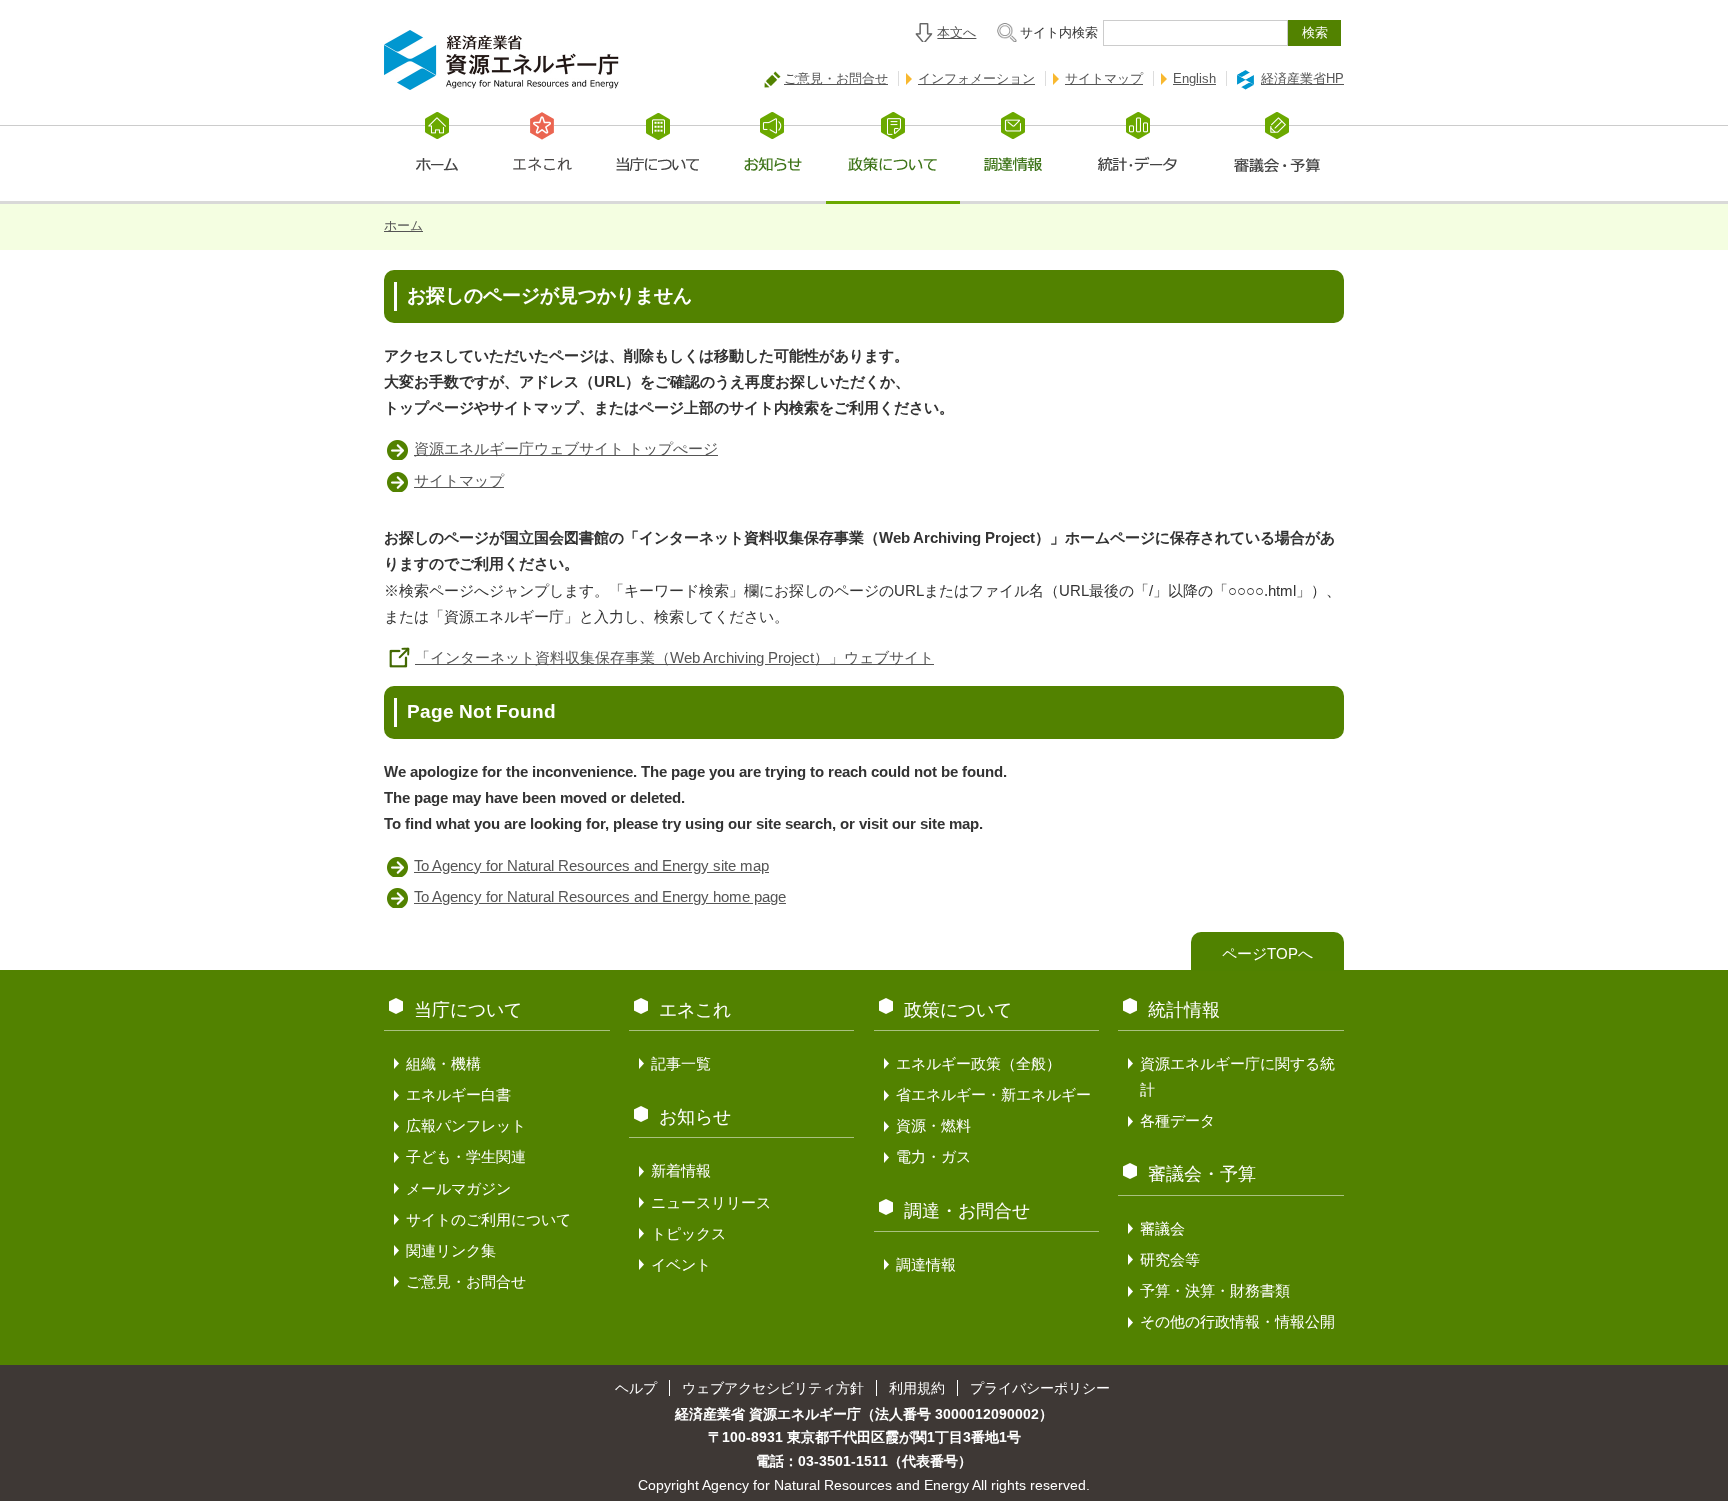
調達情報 (926, 1264)
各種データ (1177, 1120)
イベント (681, 1264)
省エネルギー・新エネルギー (993, 1094)
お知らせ (695, 1117)
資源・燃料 (933, 1125)
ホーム (403, 225)
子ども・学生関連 (466, 1156)
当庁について (468, 1010)
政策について (958, 1010)
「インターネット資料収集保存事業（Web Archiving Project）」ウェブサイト (674, 657)
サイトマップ (1104, 78)
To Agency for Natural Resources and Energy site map (591, 865)
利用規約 (917, 1388)
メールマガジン (458, 1188)
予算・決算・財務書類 (1215, 1290)
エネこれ (695, 1010)
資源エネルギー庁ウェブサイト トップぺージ (566, 448)
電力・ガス (933, 1156)
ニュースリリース (711, 1202)
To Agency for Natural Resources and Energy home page (600, 896)
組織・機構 (443, 1063)
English (1194, 78)
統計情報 (1184, 1010)
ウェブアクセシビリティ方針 (773, 1388)
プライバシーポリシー (1040, 1388)
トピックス (688, 1233)
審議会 (1162, 1228)
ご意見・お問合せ (836, 78)
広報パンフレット (466, 1125)
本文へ (956, 32)
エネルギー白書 (458, 1094)
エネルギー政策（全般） (978, 1063)
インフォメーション (976, 78)
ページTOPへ (1267, 953)
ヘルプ (636, 1388)
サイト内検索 (1059, 32)
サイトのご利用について (488, 1219)
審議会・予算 (1202, 1174)
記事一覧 (681, 1063)
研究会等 (1170, 1259)
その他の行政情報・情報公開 (1237, 1321)
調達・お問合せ (967, 1211)
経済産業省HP (1302, 78)
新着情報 (681, 1170)
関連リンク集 (451, 1250)
